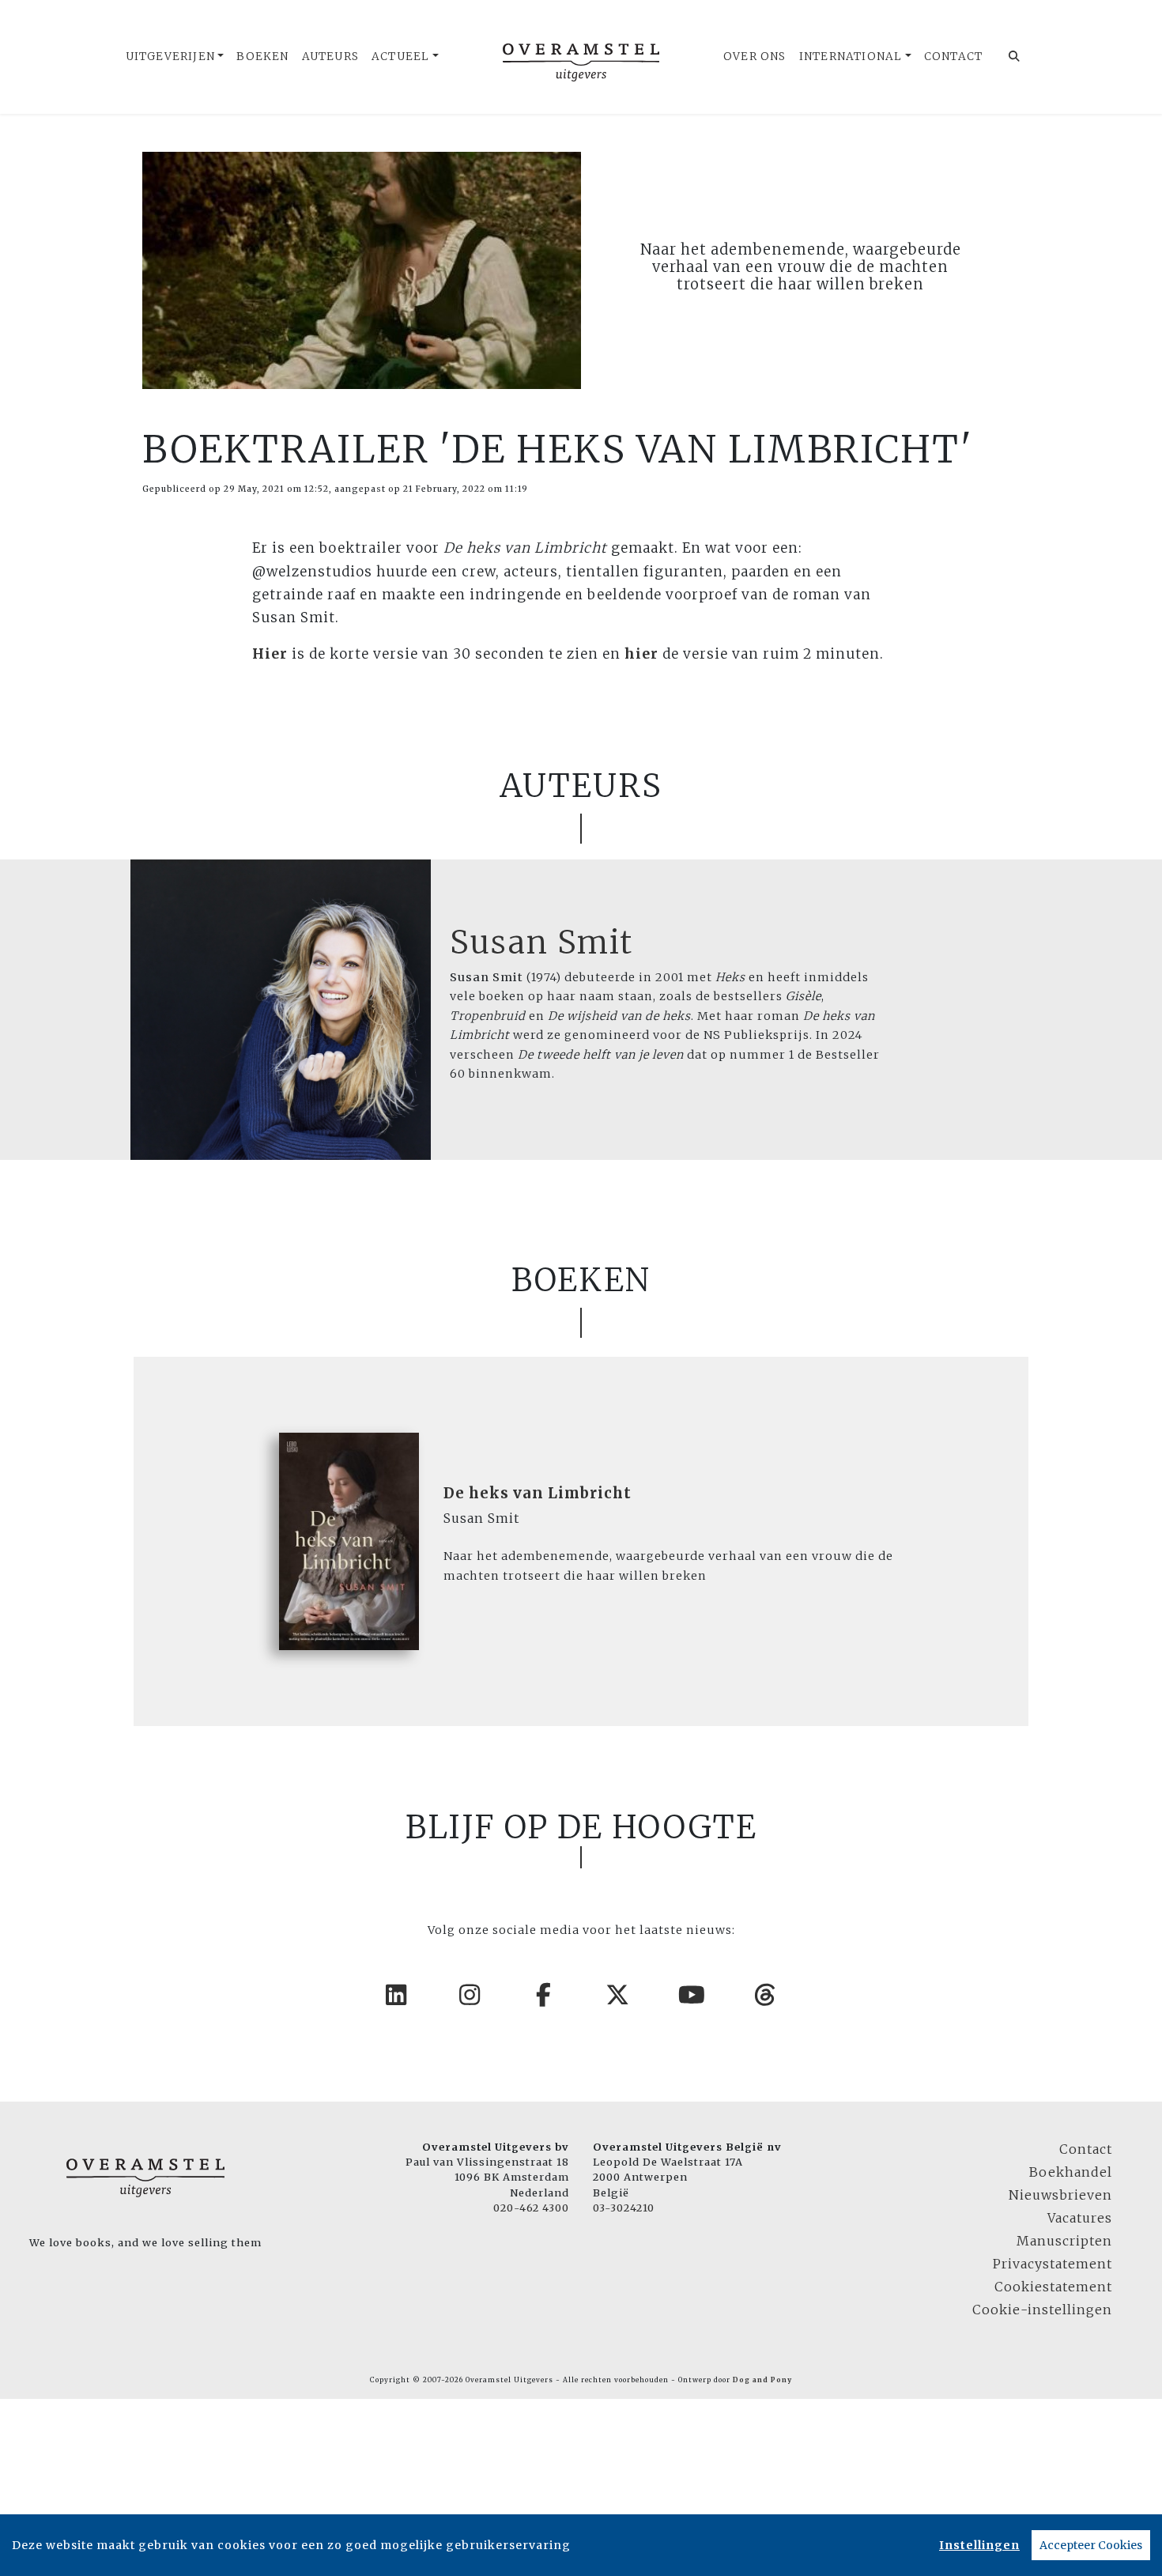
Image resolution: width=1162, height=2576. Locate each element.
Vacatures (1080, 2218)
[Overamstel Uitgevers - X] (618, 1995)
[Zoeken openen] (1015, 57)
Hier (270, 654)
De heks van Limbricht (538, 1493)
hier (641, 654)
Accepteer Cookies (1091, 2545)
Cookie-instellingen (1042, 2310)
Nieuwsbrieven (1060, 2195)
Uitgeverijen (170, 57)
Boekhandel (1071, 2172)
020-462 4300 (531, 2208)
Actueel (400, 57)
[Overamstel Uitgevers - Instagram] (470, 1995)
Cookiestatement (1053, 2287)
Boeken (262, 57)
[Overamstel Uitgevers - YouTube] (692, 1995)
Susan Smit (541, 942)
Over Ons (755, 57)
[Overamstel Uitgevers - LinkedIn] (397, 1995)
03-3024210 (624, 2208)
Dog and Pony (762, 2380)
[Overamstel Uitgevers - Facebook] (545, 1995)
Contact (953, 57)
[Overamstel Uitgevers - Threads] (766, 1995)
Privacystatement (1053, 2264)
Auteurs (330, 57)
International (851, 57)
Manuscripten (1064, 2241)
